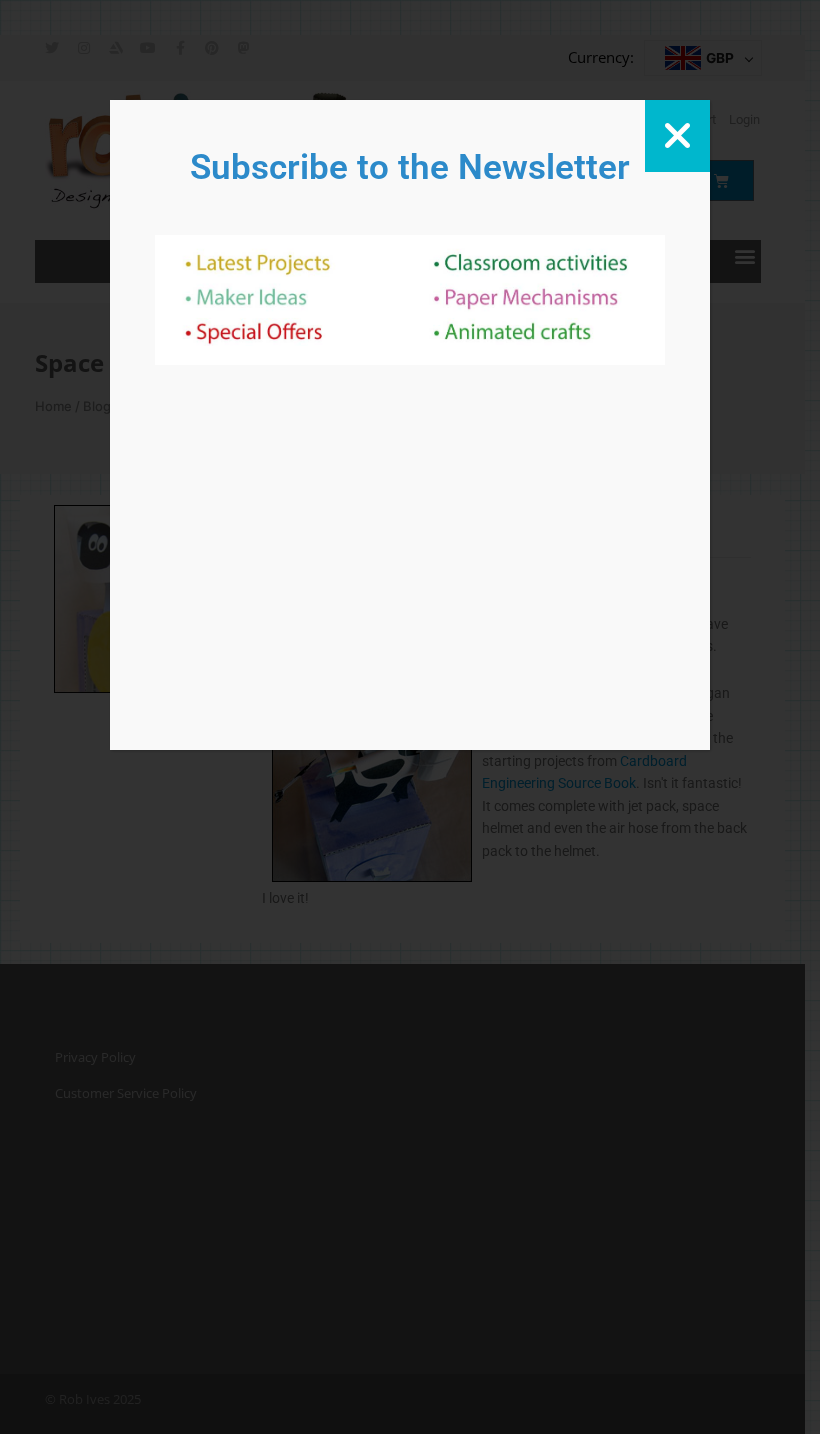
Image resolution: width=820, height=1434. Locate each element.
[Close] (677, 136)
